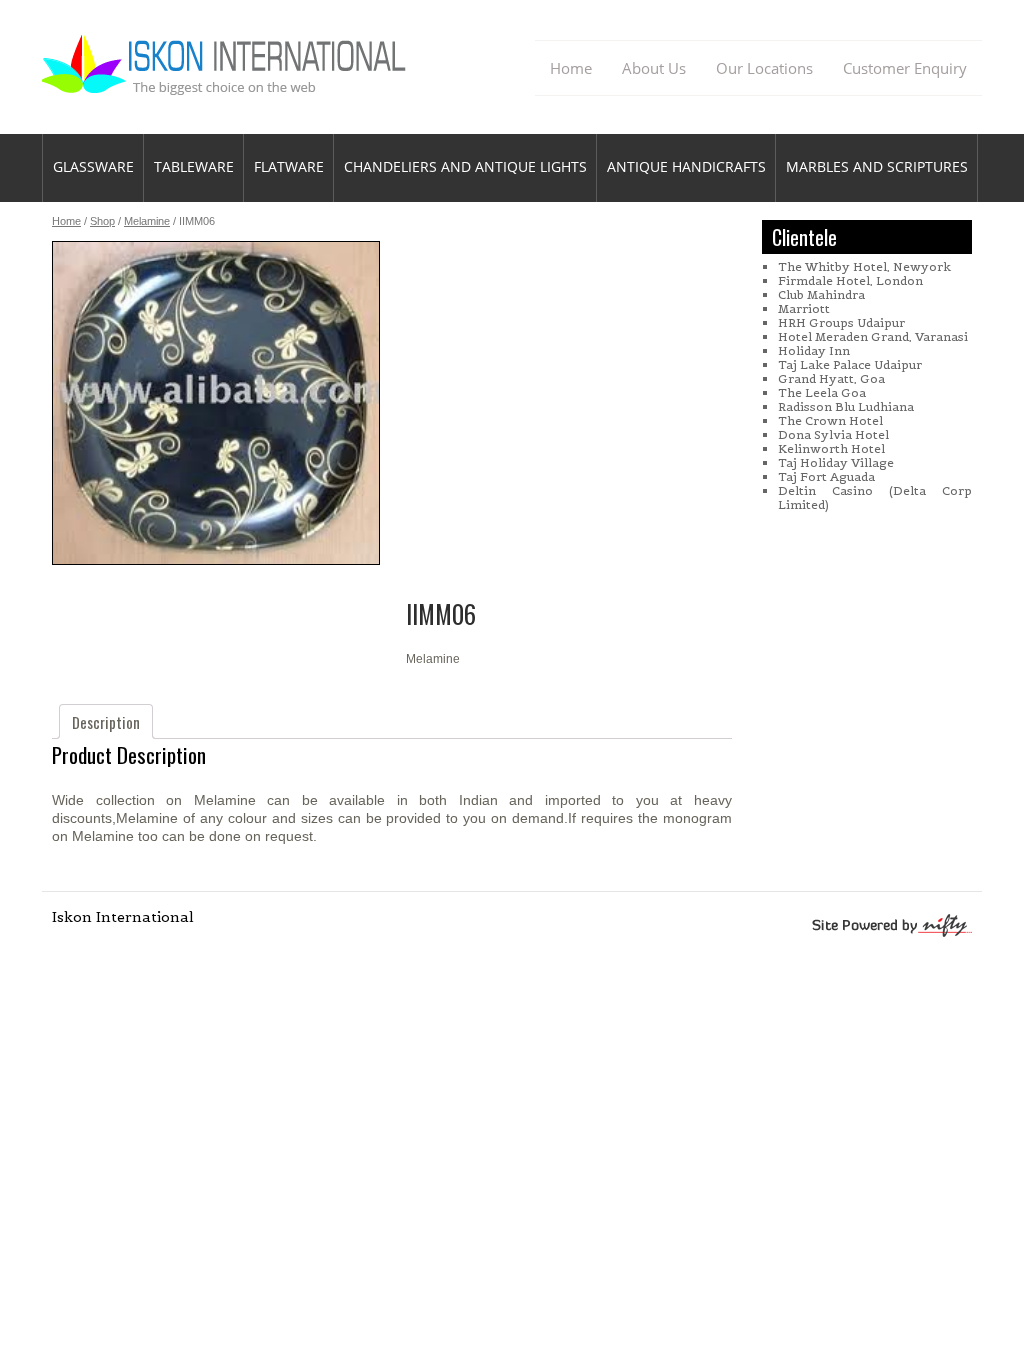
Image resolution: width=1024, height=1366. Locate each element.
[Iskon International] (225, 87)
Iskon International (123, 917)
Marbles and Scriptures (877, 166)
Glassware (93, 166)
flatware (289, 166)
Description (106, 722)
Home (571, 68)
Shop (102, 221)
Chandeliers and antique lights (465, 166)
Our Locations (764, 68)
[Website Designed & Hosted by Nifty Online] (822, 927)
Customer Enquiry (905, 68)
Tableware (194, 166)
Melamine (147, 221)
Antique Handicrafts (686, 166)
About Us (654, 68)
